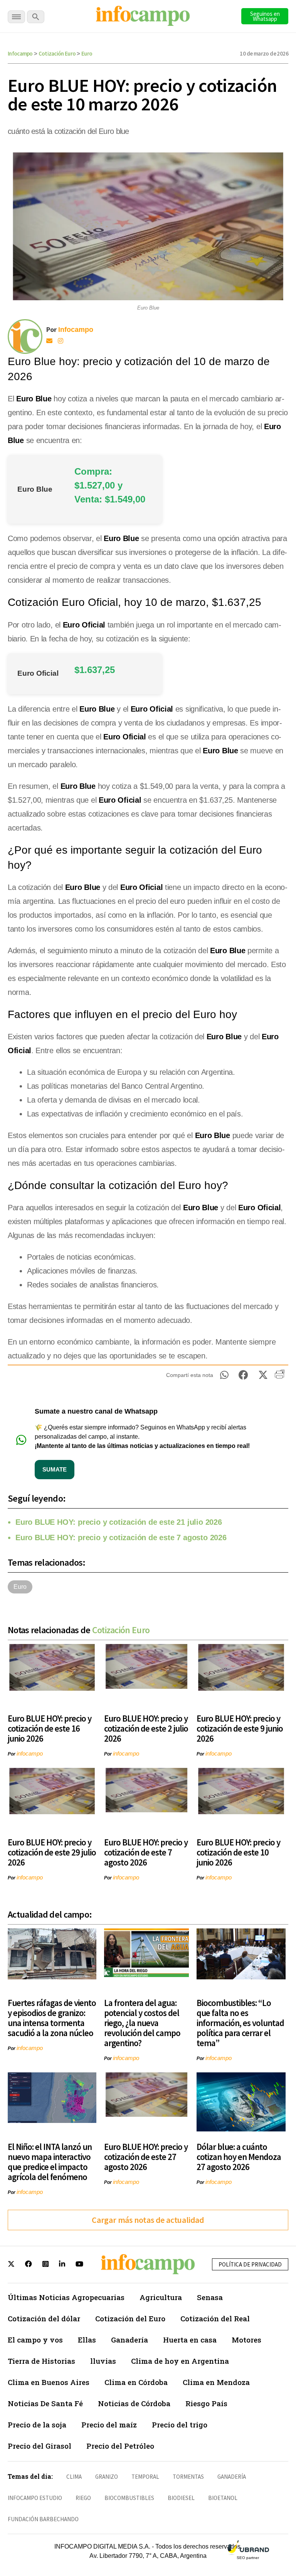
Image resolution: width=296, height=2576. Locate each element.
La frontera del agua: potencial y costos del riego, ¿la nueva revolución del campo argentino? (142, 2023)
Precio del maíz (109, 2425)
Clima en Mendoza (216, 2382)
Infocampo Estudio (35, 2498)
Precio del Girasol (40, 2446)
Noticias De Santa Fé (45, 2403)
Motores (246, 2340)
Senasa (210, 2297)
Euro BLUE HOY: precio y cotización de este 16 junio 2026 (50, 1728)
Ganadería (129, 2340)
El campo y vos (35, 2340)
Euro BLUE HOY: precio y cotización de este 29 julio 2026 (52, 1852)
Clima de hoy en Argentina (180, 2361)
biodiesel (181, 2498)
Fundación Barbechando (43, 2519)
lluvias (103, 2361)
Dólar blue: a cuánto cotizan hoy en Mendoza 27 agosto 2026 (239, 2157)
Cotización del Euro (130, 2318)
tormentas (188, 2477)
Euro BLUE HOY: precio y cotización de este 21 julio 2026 (119, 1522)
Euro (87, 53)
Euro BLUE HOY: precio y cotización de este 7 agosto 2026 (121, 1537)
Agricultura (161, 2297)
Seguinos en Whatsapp (265, 16)
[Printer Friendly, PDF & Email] (280, 1377)
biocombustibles (129, 2498)
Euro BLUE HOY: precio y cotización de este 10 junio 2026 (238, 1852)
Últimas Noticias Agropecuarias (66, 2297)
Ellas (87, 2340)
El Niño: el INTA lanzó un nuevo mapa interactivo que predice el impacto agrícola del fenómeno (50, 2162)
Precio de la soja (37, 2425)
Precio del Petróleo (120, 2446)
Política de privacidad (250, 2264)
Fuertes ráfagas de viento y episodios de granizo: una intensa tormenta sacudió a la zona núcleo (52, 2018)
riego (83, 2498)
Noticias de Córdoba (134, 2403)
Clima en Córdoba (136, 2382)
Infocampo (20, 53)
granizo (107, 2477)
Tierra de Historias (41, 2361)
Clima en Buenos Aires (49, 2382)
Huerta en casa (190, 2340)
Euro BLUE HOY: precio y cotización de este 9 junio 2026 (240, 1728)
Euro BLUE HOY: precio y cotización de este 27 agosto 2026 (146, 2157)
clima (74, 2477)
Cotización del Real (215, 2318)
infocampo (30, 1753)
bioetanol (223, 2498)
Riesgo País (206, 2403)
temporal (145, 2477)
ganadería (232, 2477)
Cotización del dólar (44, 2318)
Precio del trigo (180, 2425)
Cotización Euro (57, 53)
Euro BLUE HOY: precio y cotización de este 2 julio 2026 (146, 1728)
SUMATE (55, 1469)
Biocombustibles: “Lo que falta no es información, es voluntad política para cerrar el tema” (240, 2023)
